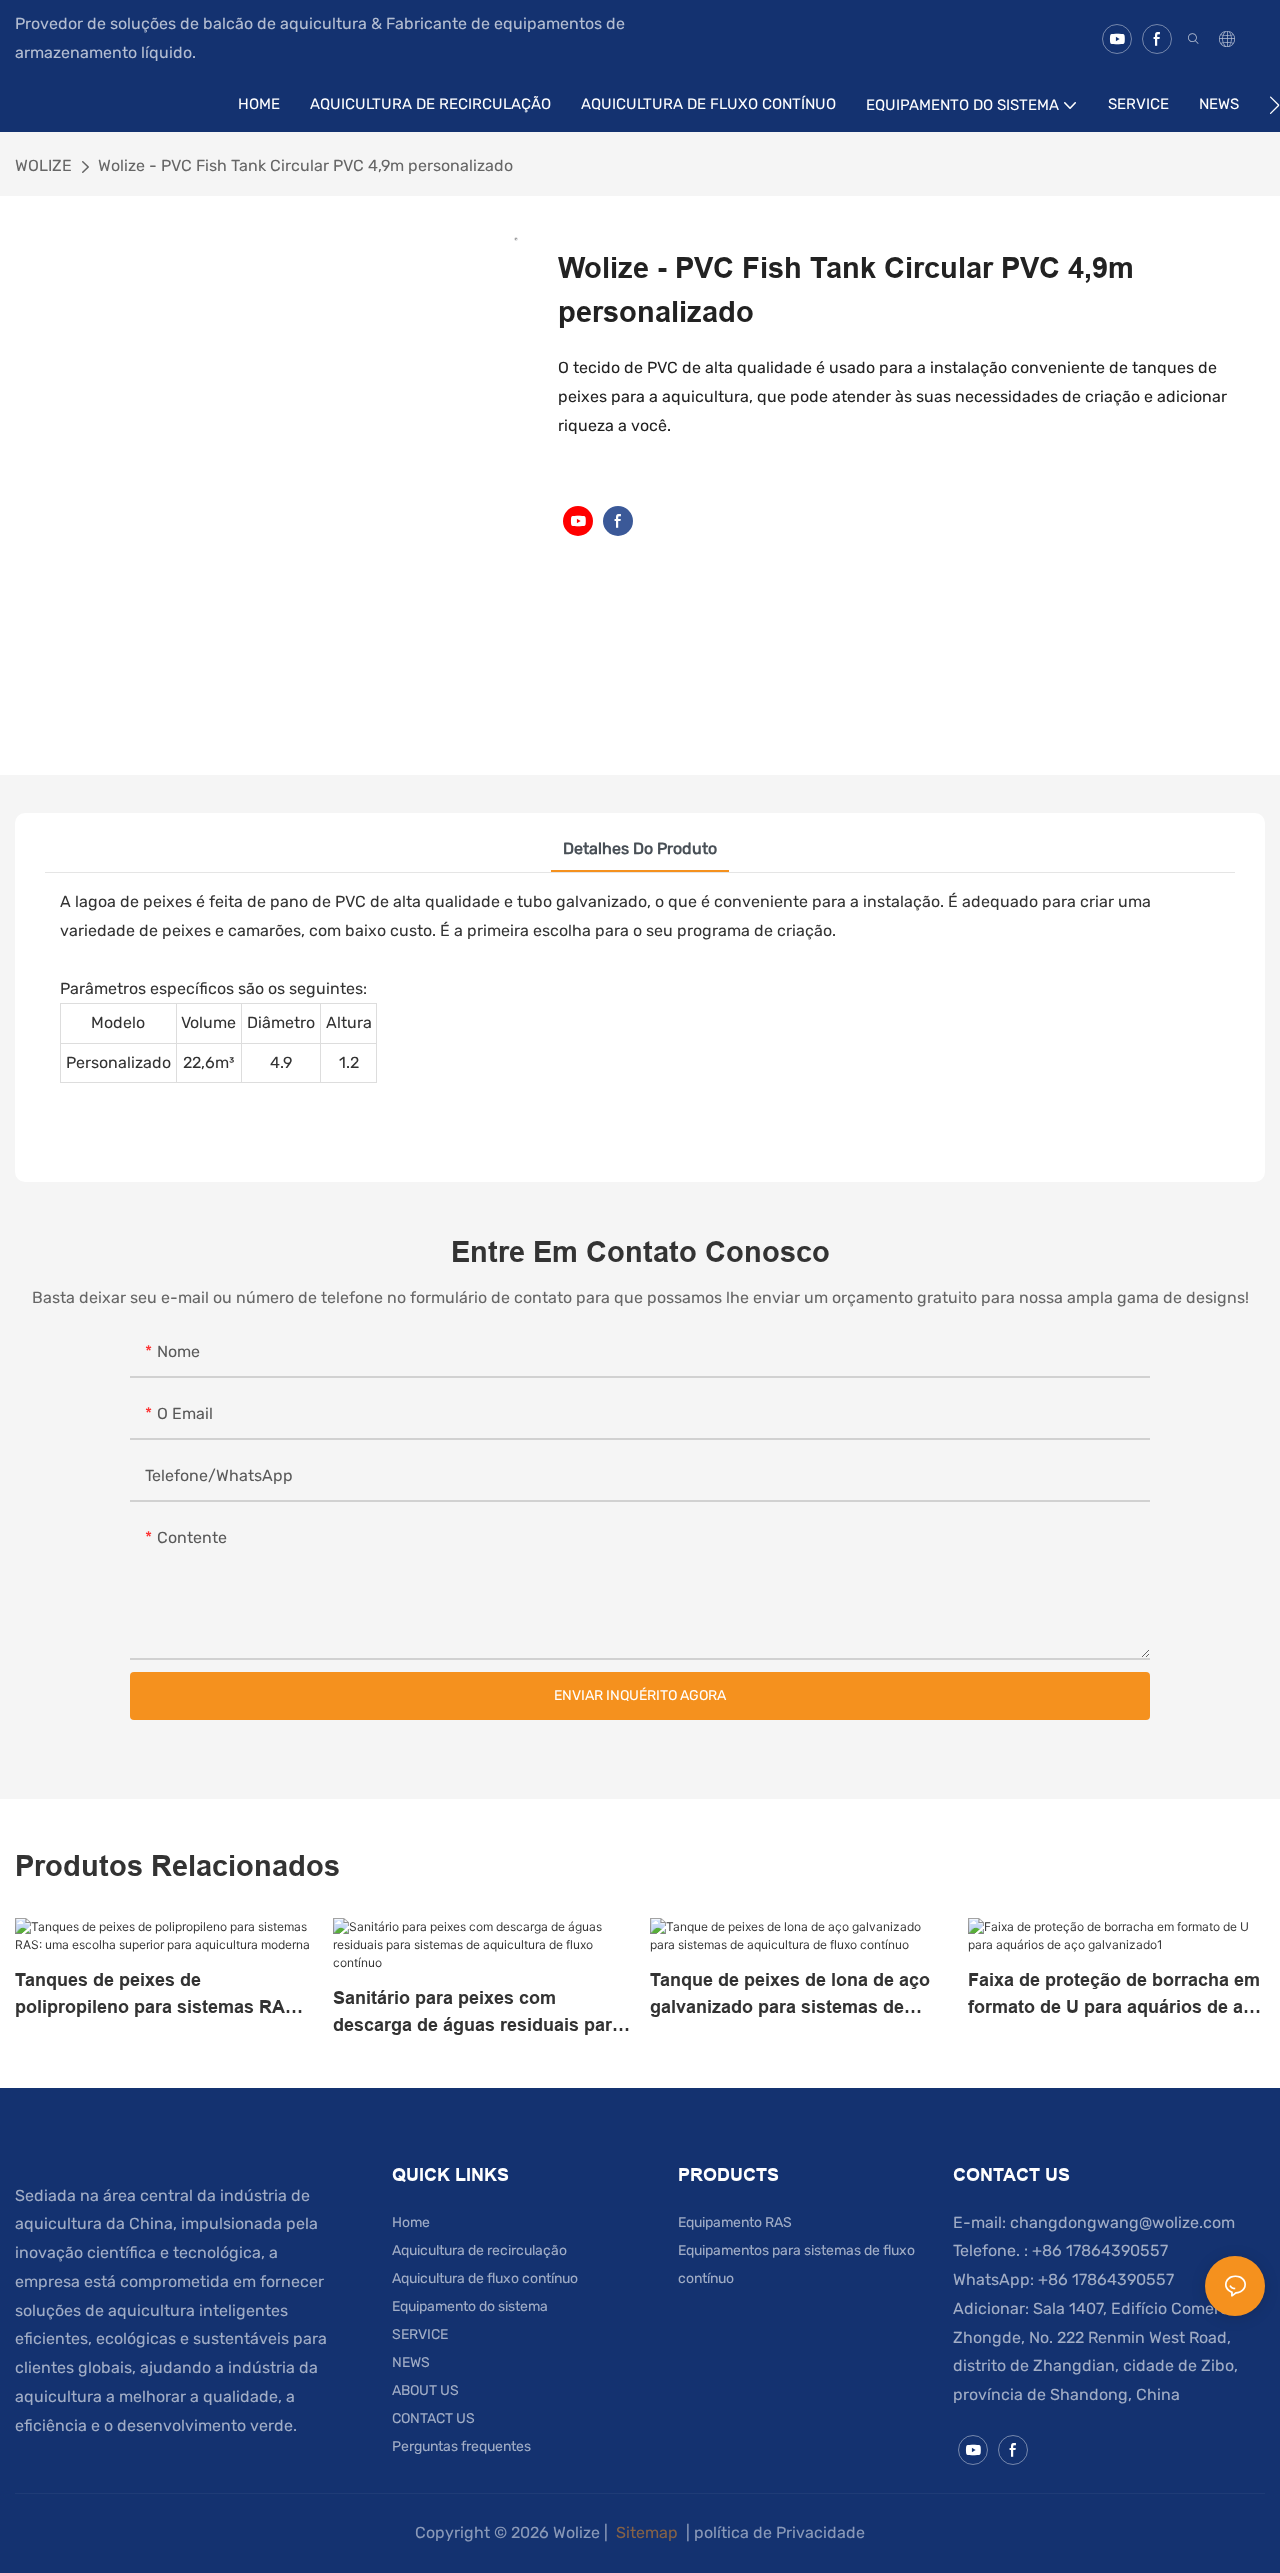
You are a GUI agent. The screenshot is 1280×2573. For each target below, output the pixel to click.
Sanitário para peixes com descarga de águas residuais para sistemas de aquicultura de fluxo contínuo (477, 2013)
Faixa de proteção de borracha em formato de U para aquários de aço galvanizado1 (1116, 1995)
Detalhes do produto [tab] (640, 848)
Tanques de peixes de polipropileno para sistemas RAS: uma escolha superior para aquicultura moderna (159, 1995)
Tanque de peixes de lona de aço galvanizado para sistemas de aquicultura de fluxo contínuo (790, 1995)
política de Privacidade (779, 2532)
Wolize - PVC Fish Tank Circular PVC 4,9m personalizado (305, 165)
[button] (1274, 105)
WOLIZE (43, 165)
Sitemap (647, 2532)
